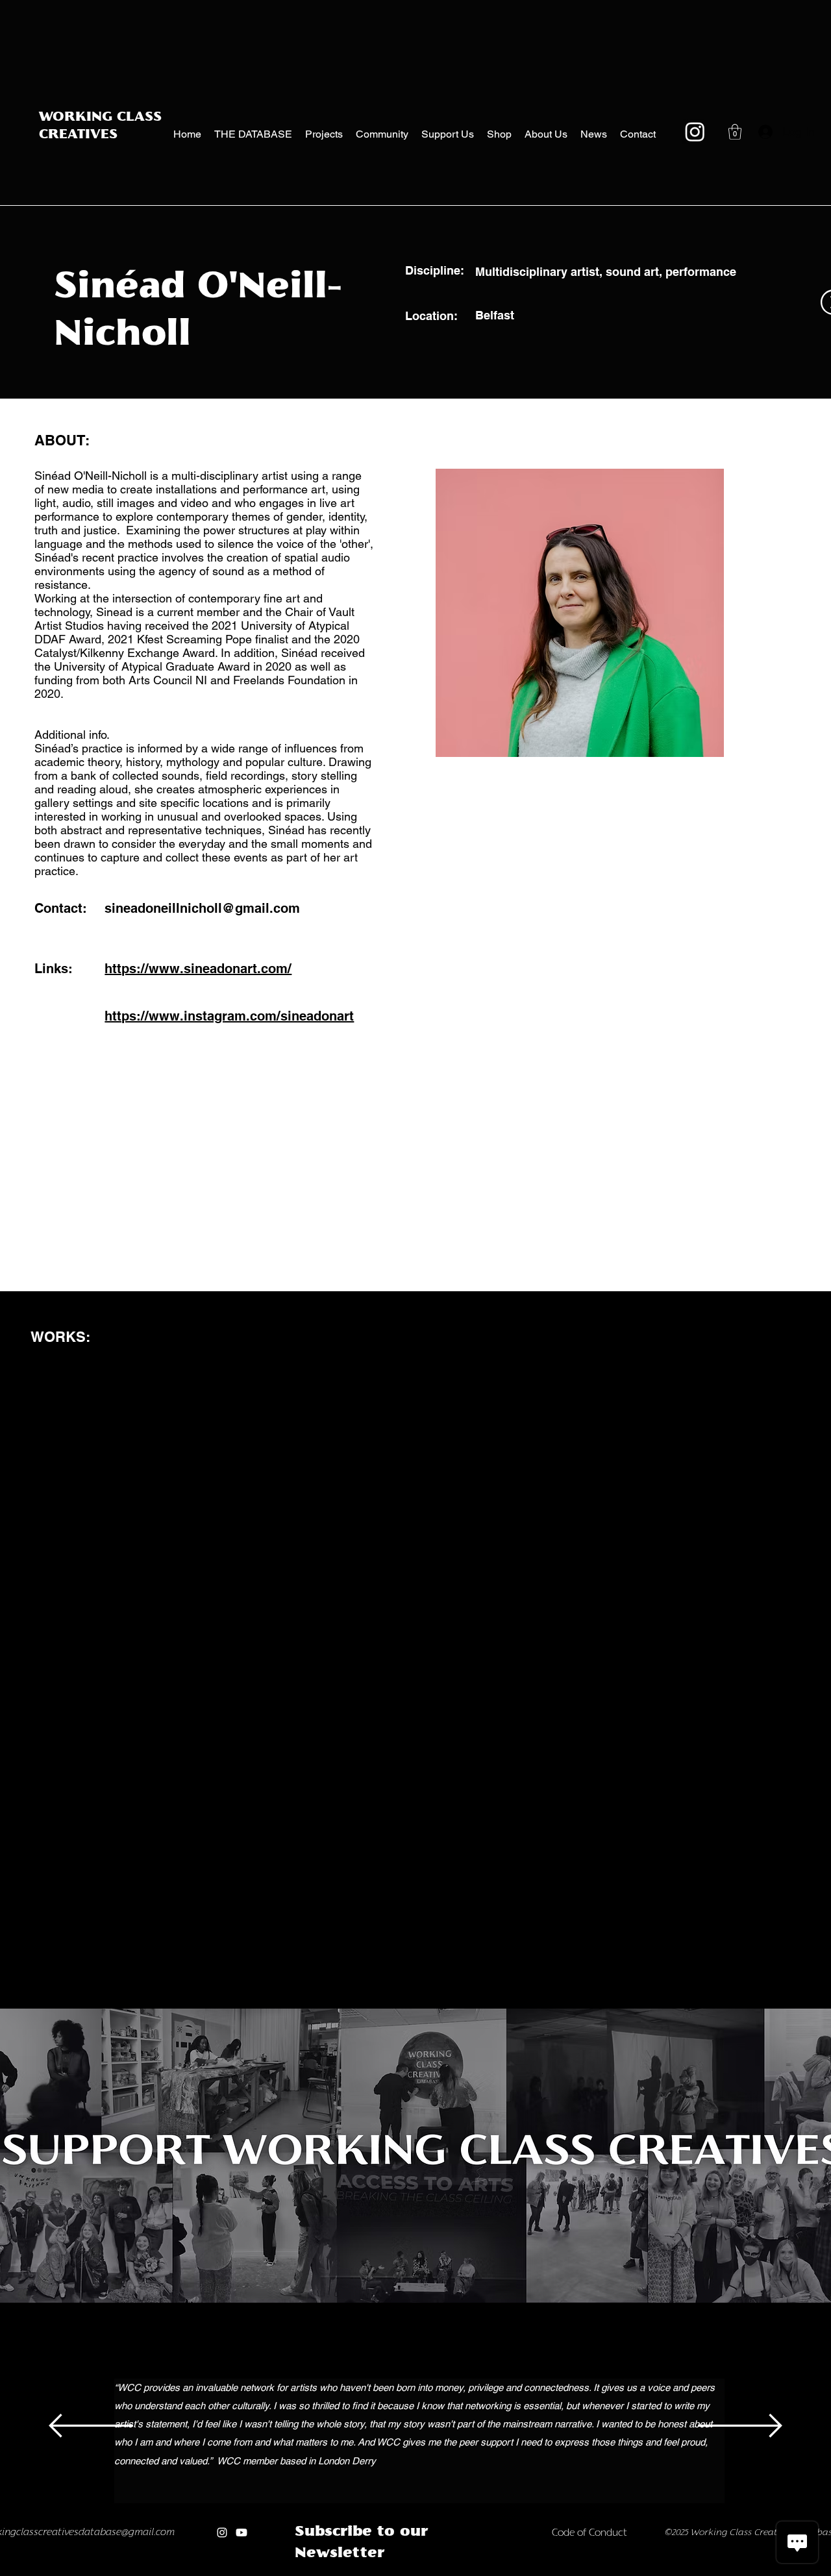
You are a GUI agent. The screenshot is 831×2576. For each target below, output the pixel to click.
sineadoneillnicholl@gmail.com (202, 908)
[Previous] (91, 2427)
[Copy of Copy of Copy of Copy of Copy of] (396, 2572)
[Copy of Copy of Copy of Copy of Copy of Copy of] (410, 2572)
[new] (437, 2572)
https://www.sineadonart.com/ (198, 969)
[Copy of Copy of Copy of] (368, 2572)
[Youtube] (242, 2533)
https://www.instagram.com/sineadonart (229, 1016)
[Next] (740, 2427)
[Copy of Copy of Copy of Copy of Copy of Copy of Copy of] (424, 2572)
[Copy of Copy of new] (465, 2572)
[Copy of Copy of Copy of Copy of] (383, 2572)
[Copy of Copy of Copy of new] (478, 2572)
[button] (735, 132)
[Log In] (762, 132)
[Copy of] (339, 2572)
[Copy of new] (451, 2572)
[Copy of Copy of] (353, 2572)
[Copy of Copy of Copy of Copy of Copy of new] (505, 2572)
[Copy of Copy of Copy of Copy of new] (492, 2572)
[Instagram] (695, 131)
